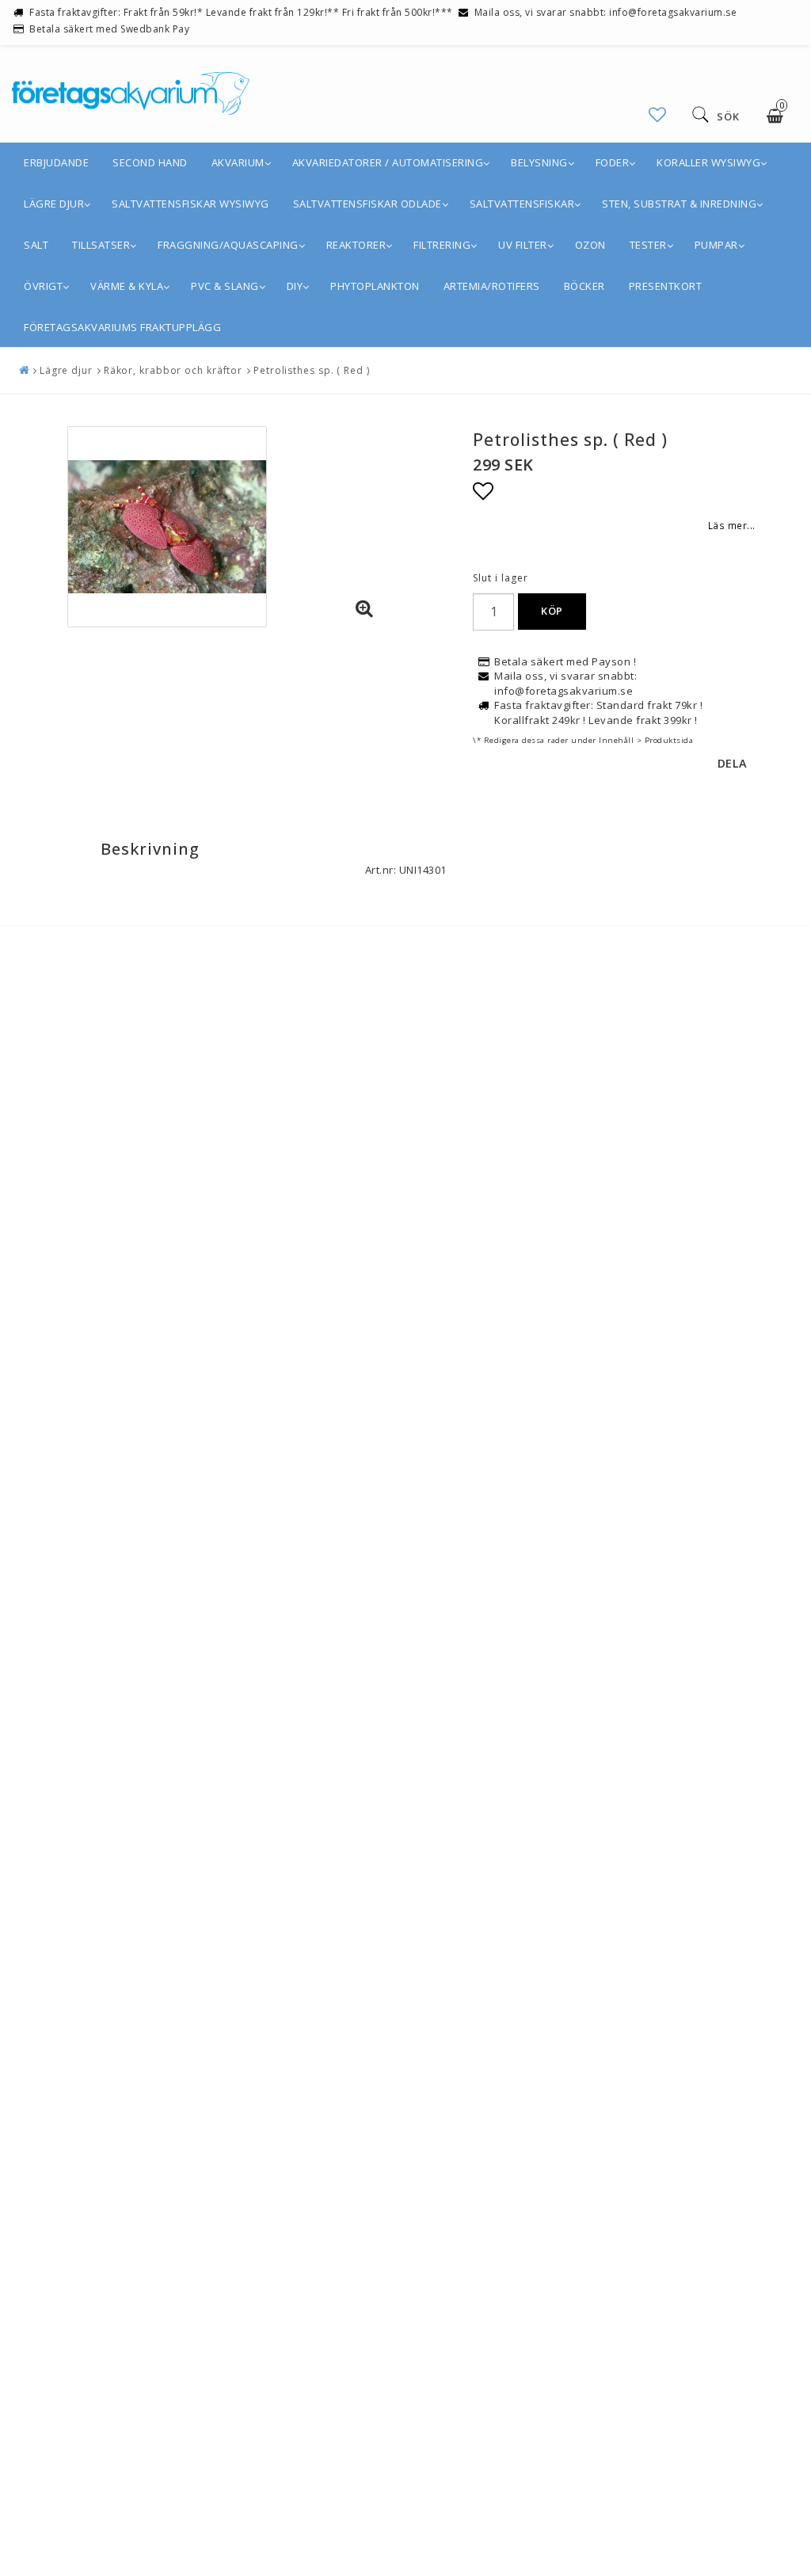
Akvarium (238, 162)
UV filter (523, 245)
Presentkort (666, 286)
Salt (36, 245)
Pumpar (716, 245)
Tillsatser (101, 245)
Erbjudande (56, 162)
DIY (295, 286)
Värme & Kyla (127, 286)
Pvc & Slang (225, 286)
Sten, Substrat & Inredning (679, 204)
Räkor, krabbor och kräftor (173, 370)
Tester (648, 245)
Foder (613, 162)
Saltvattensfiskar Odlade (367, 204)
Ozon (590, 245)
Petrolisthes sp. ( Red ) (312, 370)
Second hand (150, 162)
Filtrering (442, 245)
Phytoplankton (375, 286)
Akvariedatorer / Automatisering (388, 162)
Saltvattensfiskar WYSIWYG (190, 204)
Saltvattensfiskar (522, 204)
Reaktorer (356, 245)
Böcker (584, 286)
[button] (658, 114)
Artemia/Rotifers (492, 286)
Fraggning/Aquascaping (228, 245)
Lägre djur (54, 204)
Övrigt (43, 286)
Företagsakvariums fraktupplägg (122, 327)
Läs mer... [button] (732, 525)
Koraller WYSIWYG (708, 162)
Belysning (539, 162)
